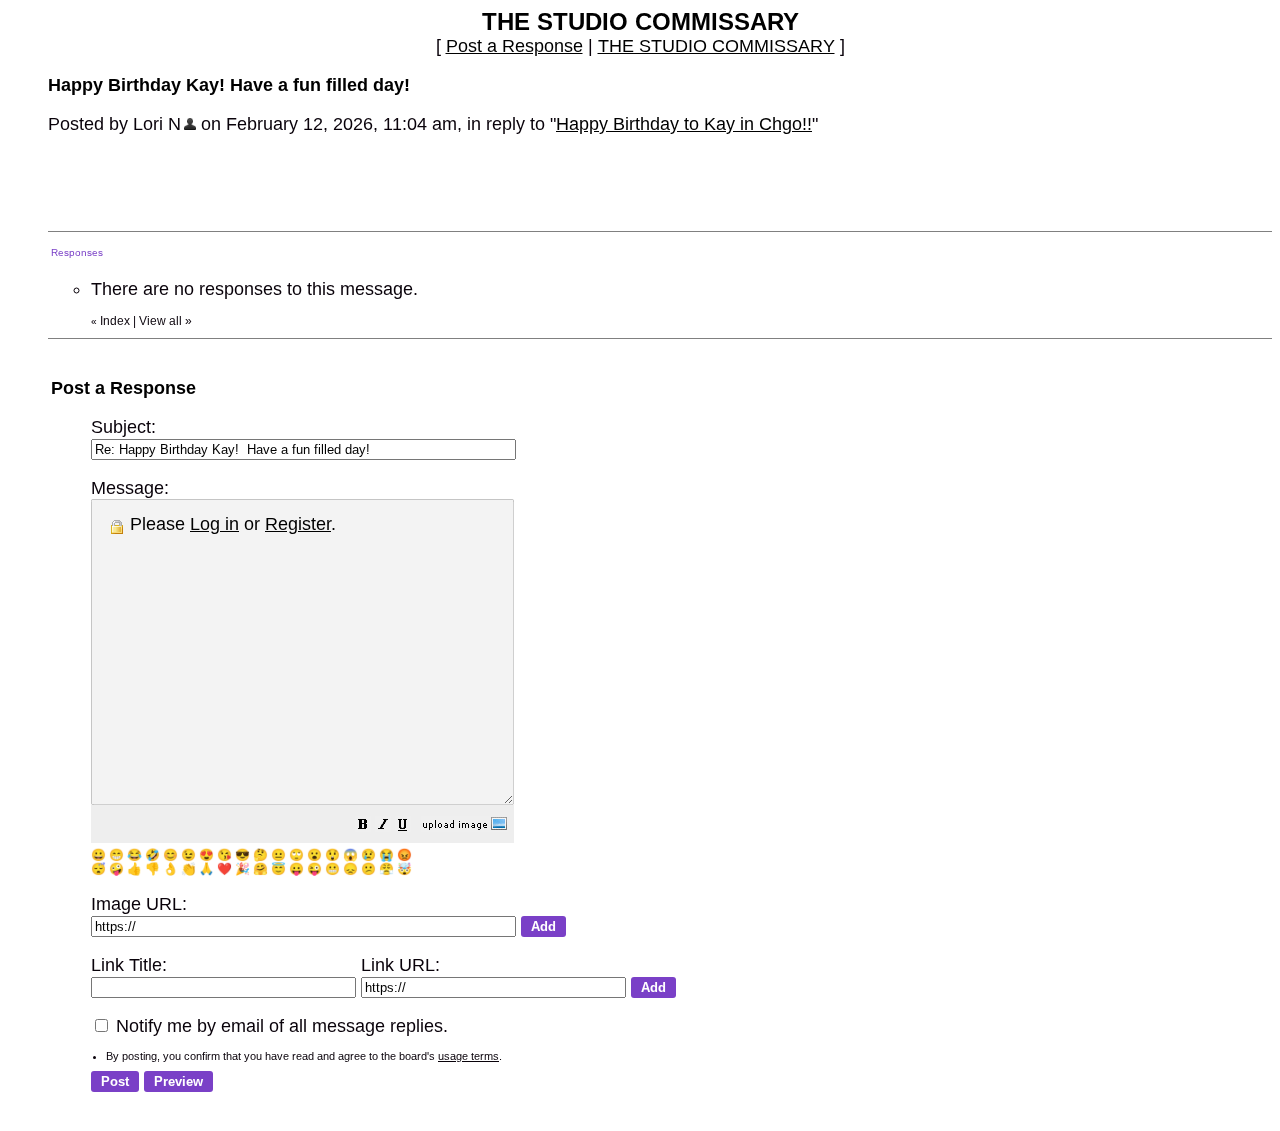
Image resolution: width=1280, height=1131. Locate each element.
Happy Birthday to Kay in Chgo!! (684, 124)
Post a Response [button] (514, 46)
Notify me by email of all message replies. (279, 1026)
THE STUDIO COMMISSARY (716, 46)
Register (298, 524)
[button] (363, 826)
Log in (214, 524)
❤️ (224, 869)
